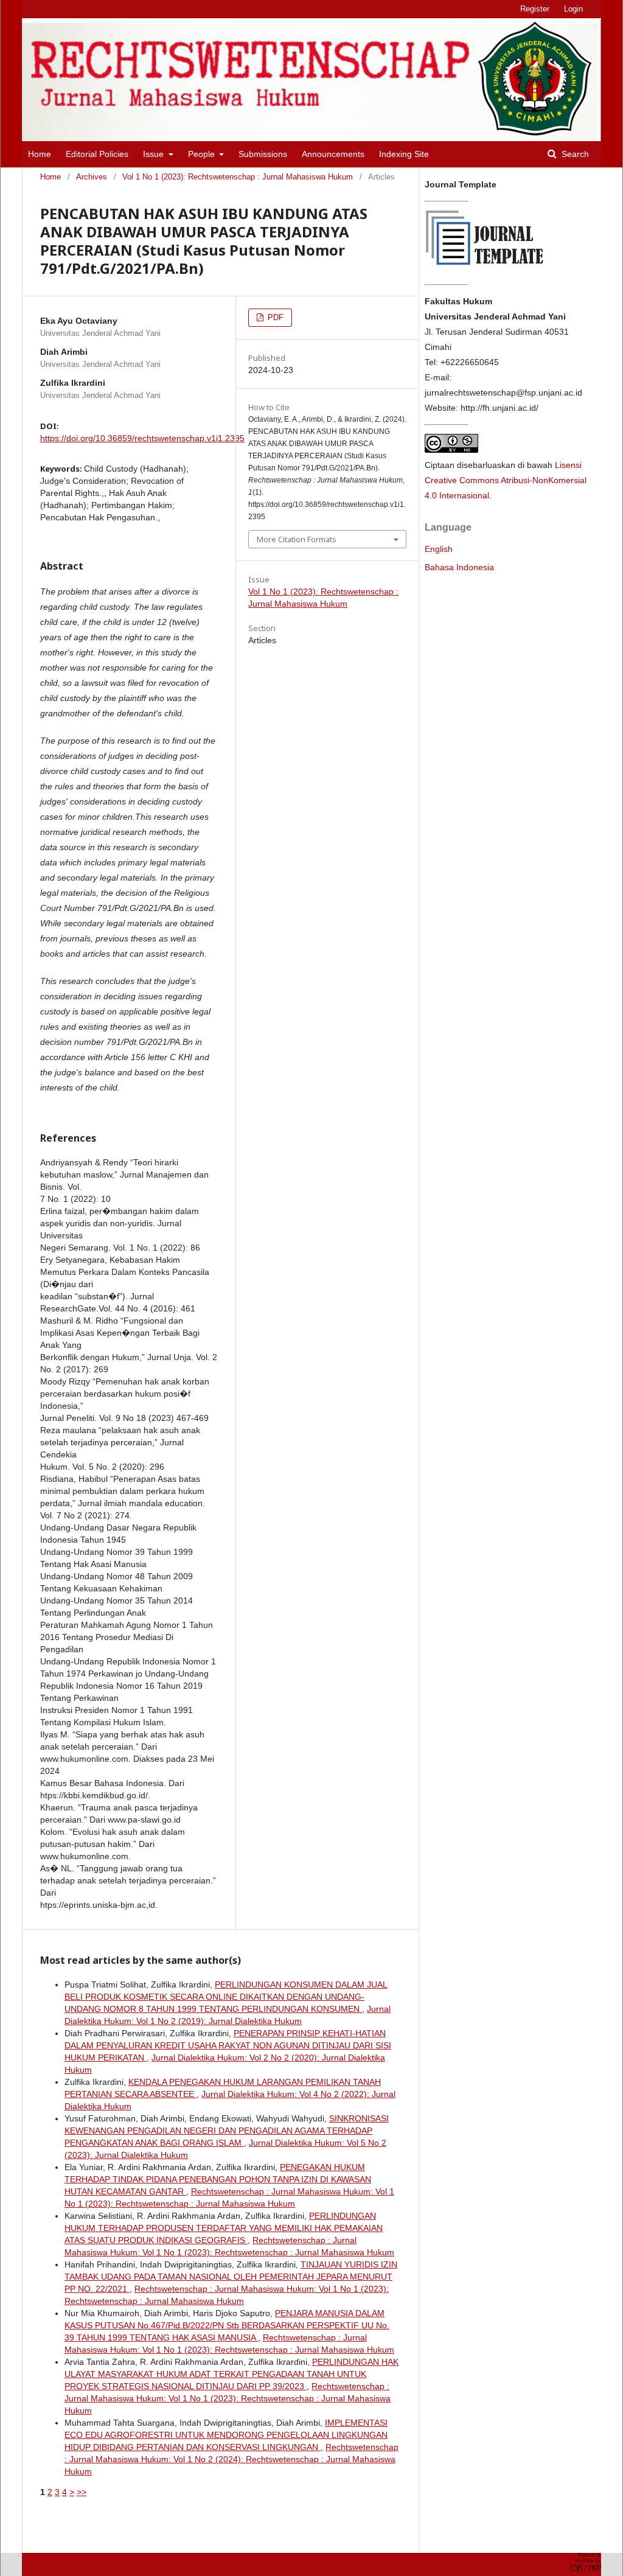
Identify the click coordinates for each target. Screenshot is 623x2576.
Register (535, 9)
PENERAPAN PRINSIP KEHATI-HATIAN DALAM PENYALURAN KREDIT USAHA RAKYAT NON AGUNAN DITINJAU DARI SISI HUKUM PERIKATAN (228, 2045)
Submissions (263, 154)
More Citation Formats (297, 539)
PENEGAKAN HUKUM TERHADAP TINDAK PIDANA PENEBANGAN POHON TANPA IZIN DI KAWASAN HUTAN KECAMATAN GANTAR (218, 2179)
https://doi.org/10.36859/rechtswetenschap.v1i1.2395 (142, 438)
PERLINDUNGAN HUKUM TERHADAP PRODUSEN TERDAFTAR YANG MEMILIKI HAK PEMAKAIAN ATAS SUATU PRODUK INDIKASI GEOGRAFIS (224, 2228)
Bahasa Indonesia (459, 567)
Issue (155, 154)
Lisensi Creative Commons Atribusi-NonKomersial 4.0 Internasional (506, 480)
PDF (274, 317)
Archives (92, 177)
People (203, 154)
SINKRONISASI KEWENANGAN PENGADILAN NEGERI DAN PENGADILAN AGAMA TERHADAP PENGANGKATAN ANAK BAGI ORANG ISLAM (227, 2131)
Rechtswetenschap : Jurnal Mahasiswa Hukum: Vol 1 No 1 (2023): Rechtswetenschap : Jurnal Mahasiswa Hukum (228, 2398)
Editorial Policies (97, 154)
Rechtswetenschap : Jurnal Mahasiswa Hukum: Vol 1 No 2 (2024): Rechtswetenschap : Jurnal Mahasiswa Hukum (231, 2459)
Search (574, 154)
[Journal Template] (486, 268)
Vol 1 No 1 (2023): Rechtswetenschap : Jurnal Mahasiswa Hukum (238, 177)
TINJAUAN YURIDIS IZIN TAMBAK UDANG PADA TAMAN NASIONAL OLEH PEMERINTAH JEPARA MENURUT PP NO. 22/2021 (231, 2277)
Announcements (333, 154)
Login (573, 9)
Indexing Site (404, 154)
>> (82, 2492)
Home (40, 154)
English (439, 549)
